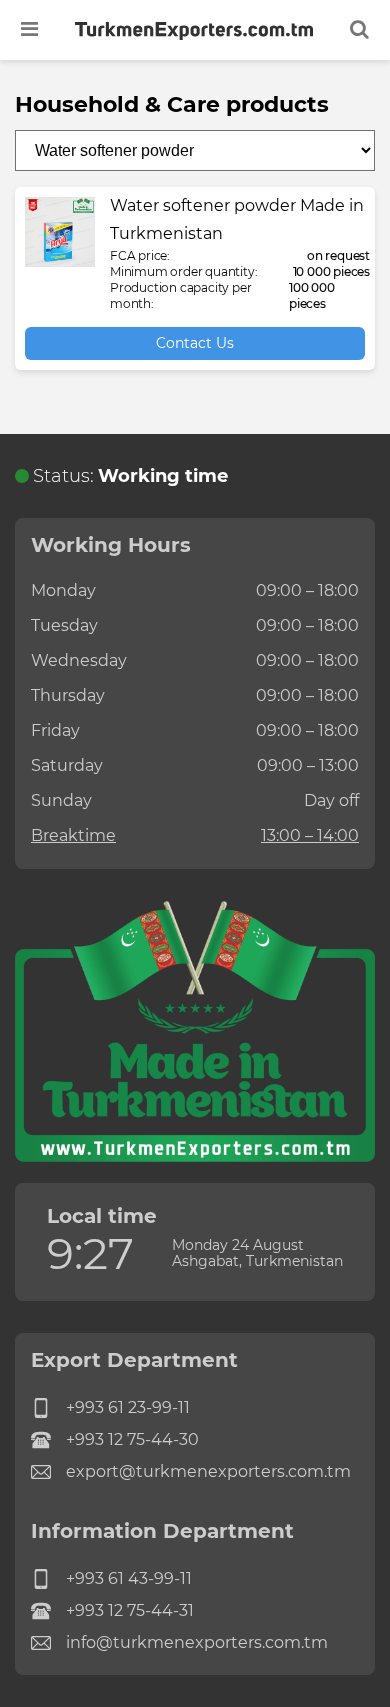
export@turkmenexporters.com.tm (208, 1471)
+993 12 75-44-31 (130, 1610)
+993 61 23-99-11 (128, 1407)
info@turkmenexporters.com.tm (197, 1642)
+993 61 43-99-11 (129, 1578)
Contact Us (195, 343)
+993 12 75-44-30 (132, 1439)
